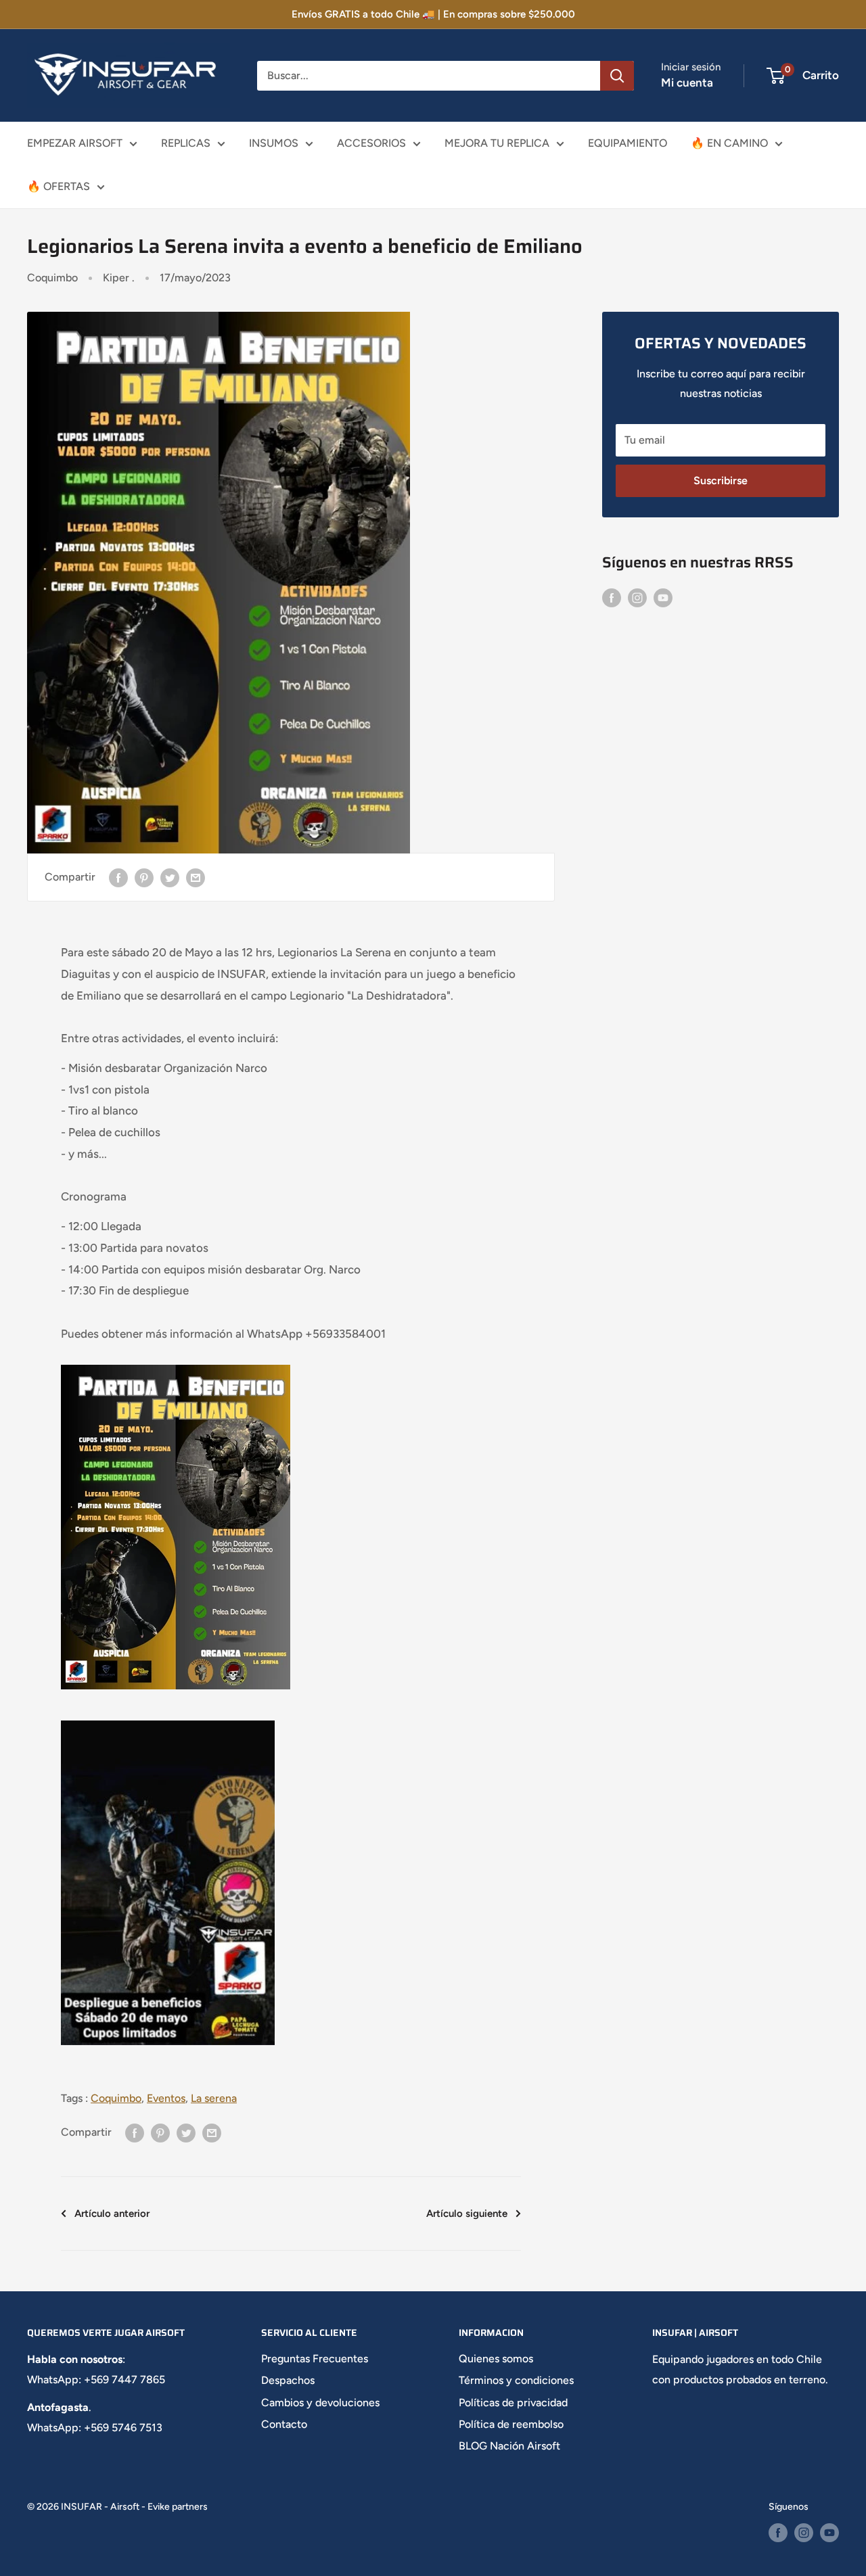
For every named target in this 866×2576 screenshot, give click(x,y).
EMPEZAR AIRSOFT (75, 143)
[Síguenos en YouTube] (663, 597)
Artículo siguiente (467, 2214)
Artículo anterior (112, 2214)
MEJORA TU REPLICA (497, 143)
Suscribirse (721, 481)
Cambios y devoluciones (320, 2403)
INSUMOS (274, 143)
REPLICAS (186, 143)
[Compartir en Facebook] (118, 877)
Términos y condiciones (516, 2380)
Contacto (284, 2424)
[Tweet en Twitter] (170, 877)
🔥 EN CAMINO (729, 143)
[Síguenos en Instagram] (637, 597)
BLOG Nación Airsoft (509, 2446)
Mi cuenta (687, 83)
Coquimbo (52, 278)
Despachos (288, 2380)
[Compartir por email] (196, 877)
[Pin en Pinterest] (144, 877)
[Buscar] (617, 76)
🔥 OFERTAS (59, 186)
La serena (214, 2098)
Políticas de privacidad (513, 2403)
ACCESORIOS (371, 143)
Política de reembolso (511, 2424)
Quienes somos (496, 2359)
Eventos (166, 2098)
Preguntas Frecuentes (315, 2359)
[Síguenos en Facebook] (612, 597)
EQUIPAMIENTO (628, 143)
